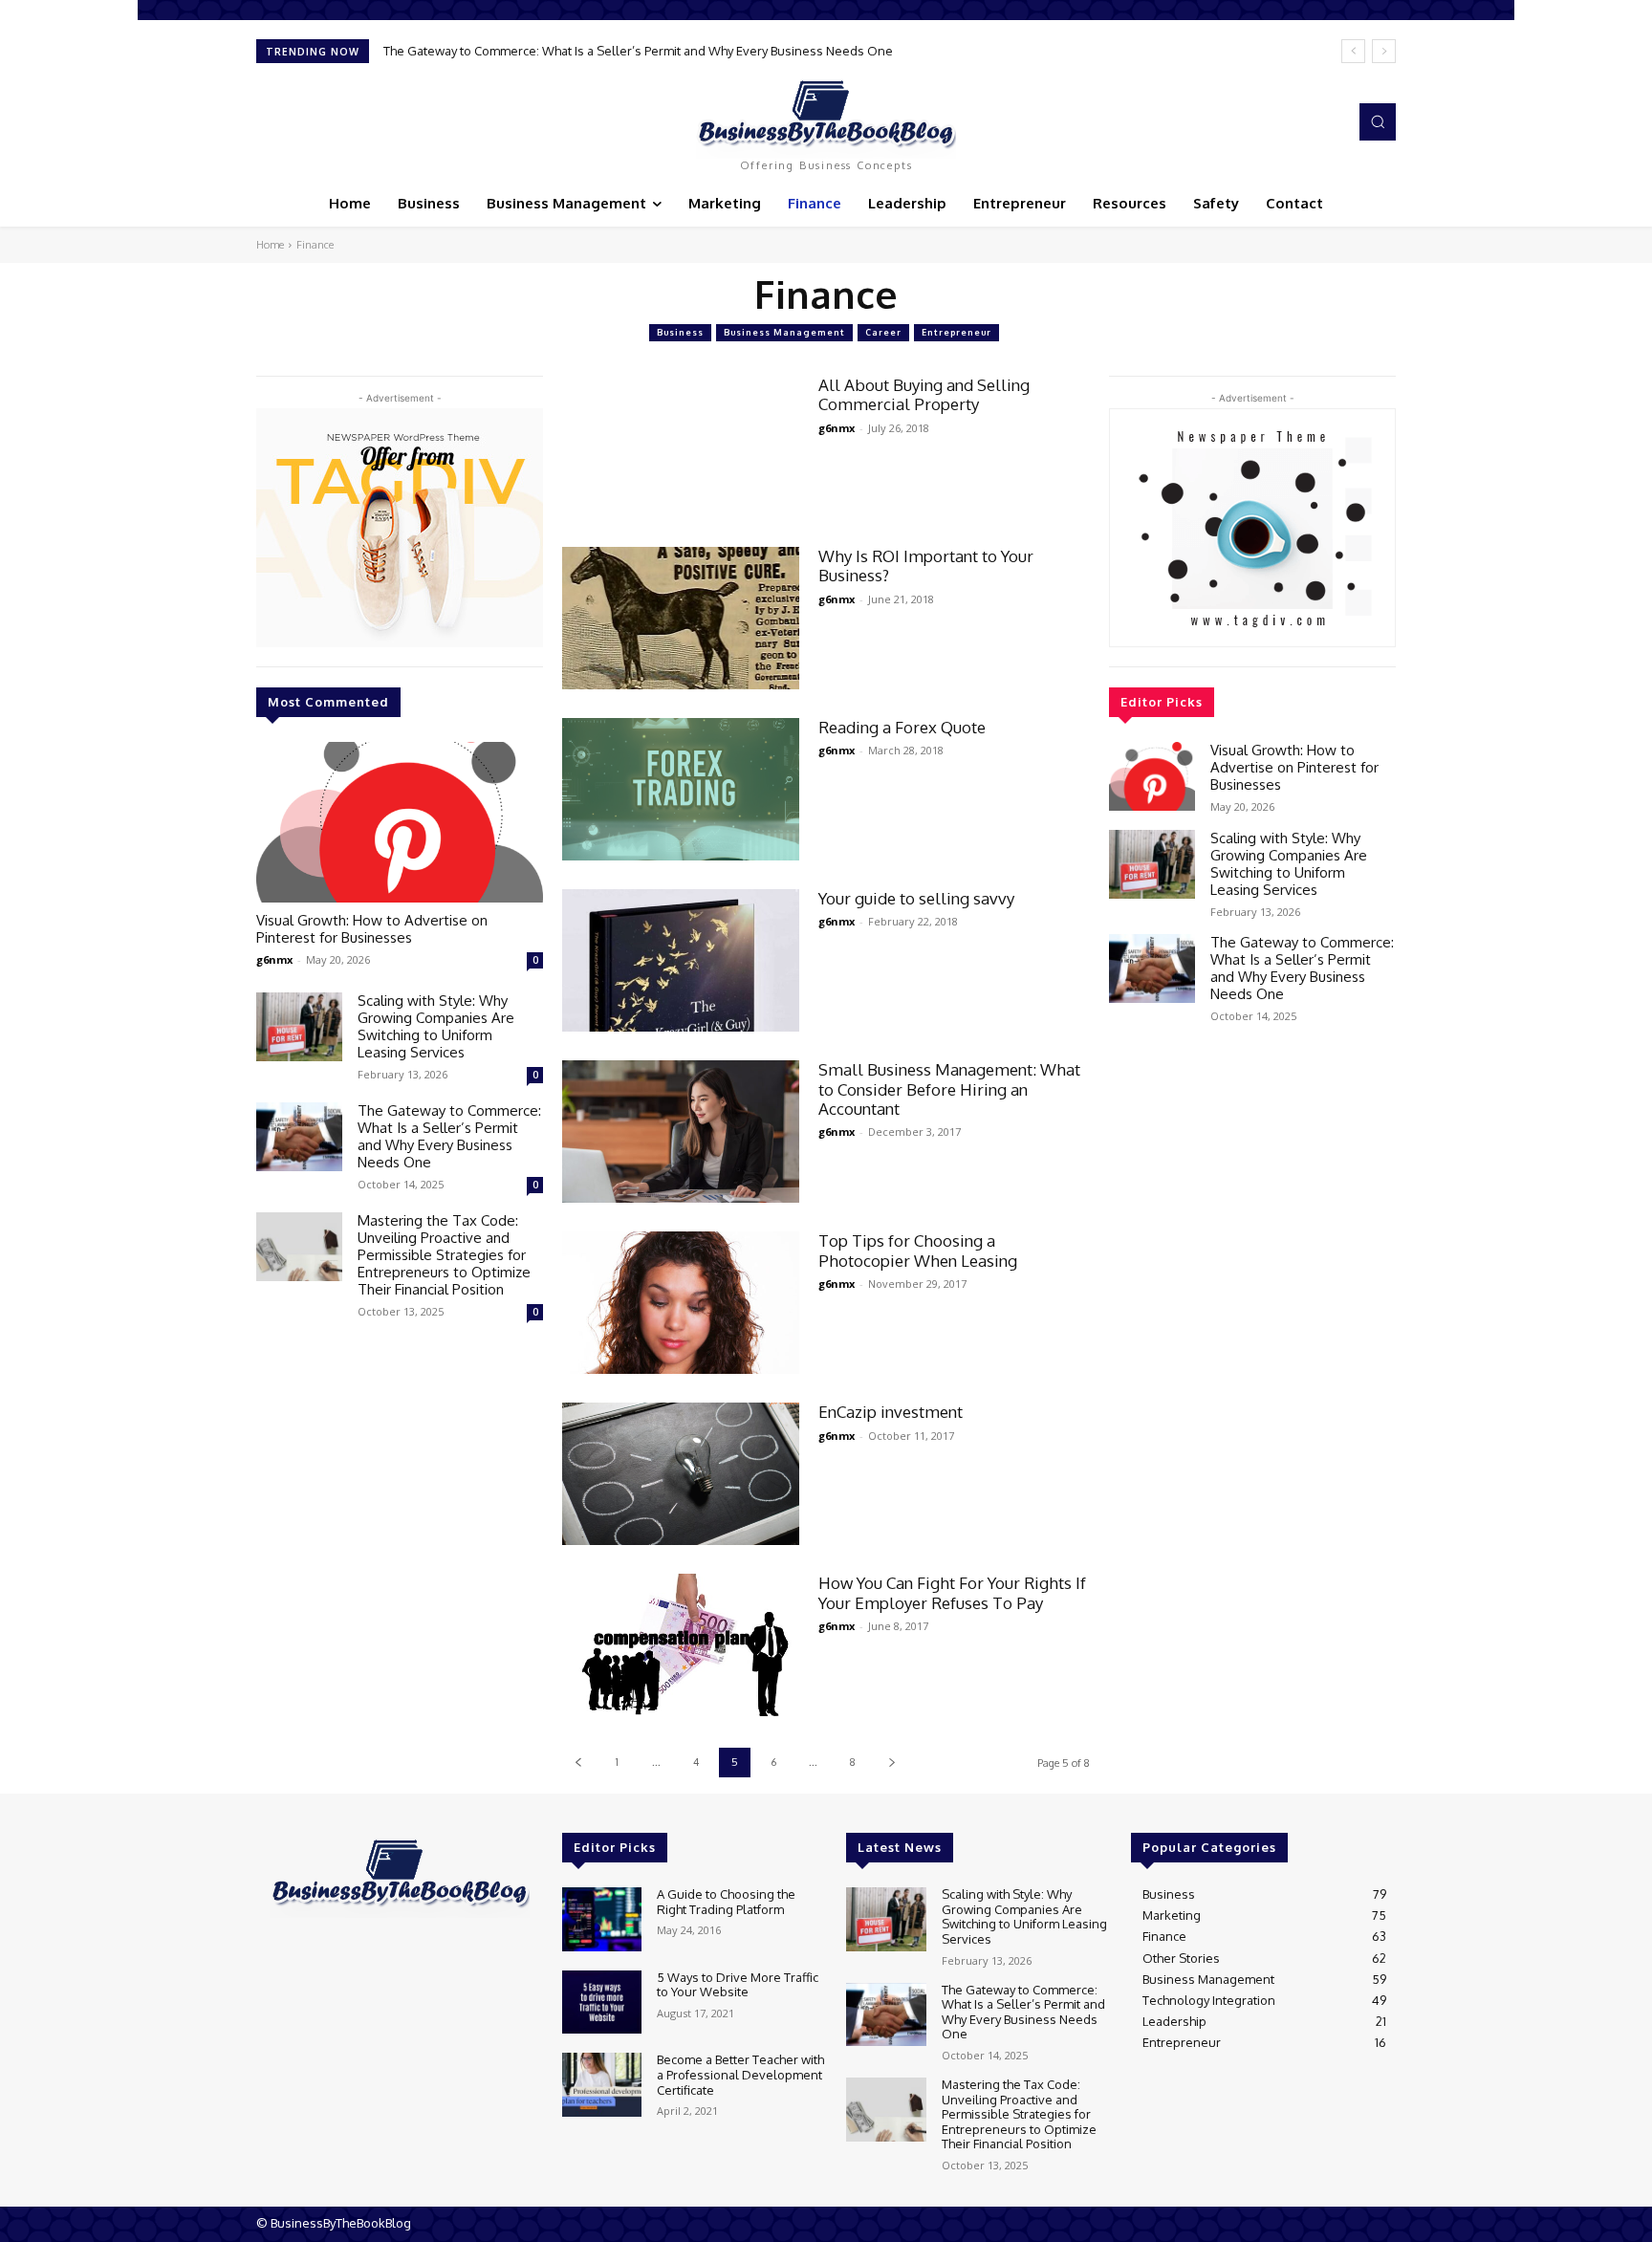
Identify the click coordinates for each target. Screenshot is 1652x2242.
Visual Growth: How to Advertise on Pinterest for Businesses (372, 929)
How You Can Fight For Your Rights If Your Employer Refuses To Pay (952, 1592)
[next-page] (891, 1763)
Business (680, 332)
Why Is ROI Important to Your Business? (926, 566)
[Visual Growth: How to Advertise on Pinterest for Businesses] (400, 822)
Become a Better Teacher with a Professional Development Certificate (740, 2074)
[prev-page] (578, 1763)
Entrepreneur (956, 332)
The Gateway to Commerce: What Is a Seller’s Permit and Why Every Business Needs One (638, 51)
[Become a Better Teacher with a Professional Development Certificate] (602, 2085)
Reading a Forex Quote (902, 727)
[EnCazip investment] (681, 1474)
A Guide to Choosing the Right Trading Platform (726, 1902)
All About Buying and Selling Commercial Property (924, 394)
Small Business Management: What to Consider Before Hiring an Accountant (949, 1089)
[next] (1384, 51)
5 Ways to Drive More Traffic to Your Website (738, 1985)
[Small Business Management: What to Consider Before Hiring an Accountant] (681, 1132)
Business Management (784, 332)
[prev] (1353, 51)
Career (883, 332)
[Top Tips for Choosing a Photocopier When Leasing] (681, 1303)
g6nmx (274, 959)
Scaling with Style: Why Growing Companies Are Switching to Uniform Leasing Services (436, 1026)
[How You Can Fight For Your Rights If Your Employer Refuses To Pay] (681, 1645)
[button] (1378, 121)
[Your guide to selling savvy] (681, 960)
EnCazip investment (891, 1412)
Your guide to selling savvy (916, 898)
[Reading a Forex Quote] (681, 789)
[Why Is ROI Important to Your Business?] (681, 618)
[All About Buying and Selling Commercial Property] (681, 447)
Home (270, 245)
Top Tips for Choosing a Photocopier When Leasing (918, 1250)
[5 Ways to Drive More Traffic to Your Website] (602, 2003)
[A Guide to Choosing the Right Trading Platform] (602, 1919)
